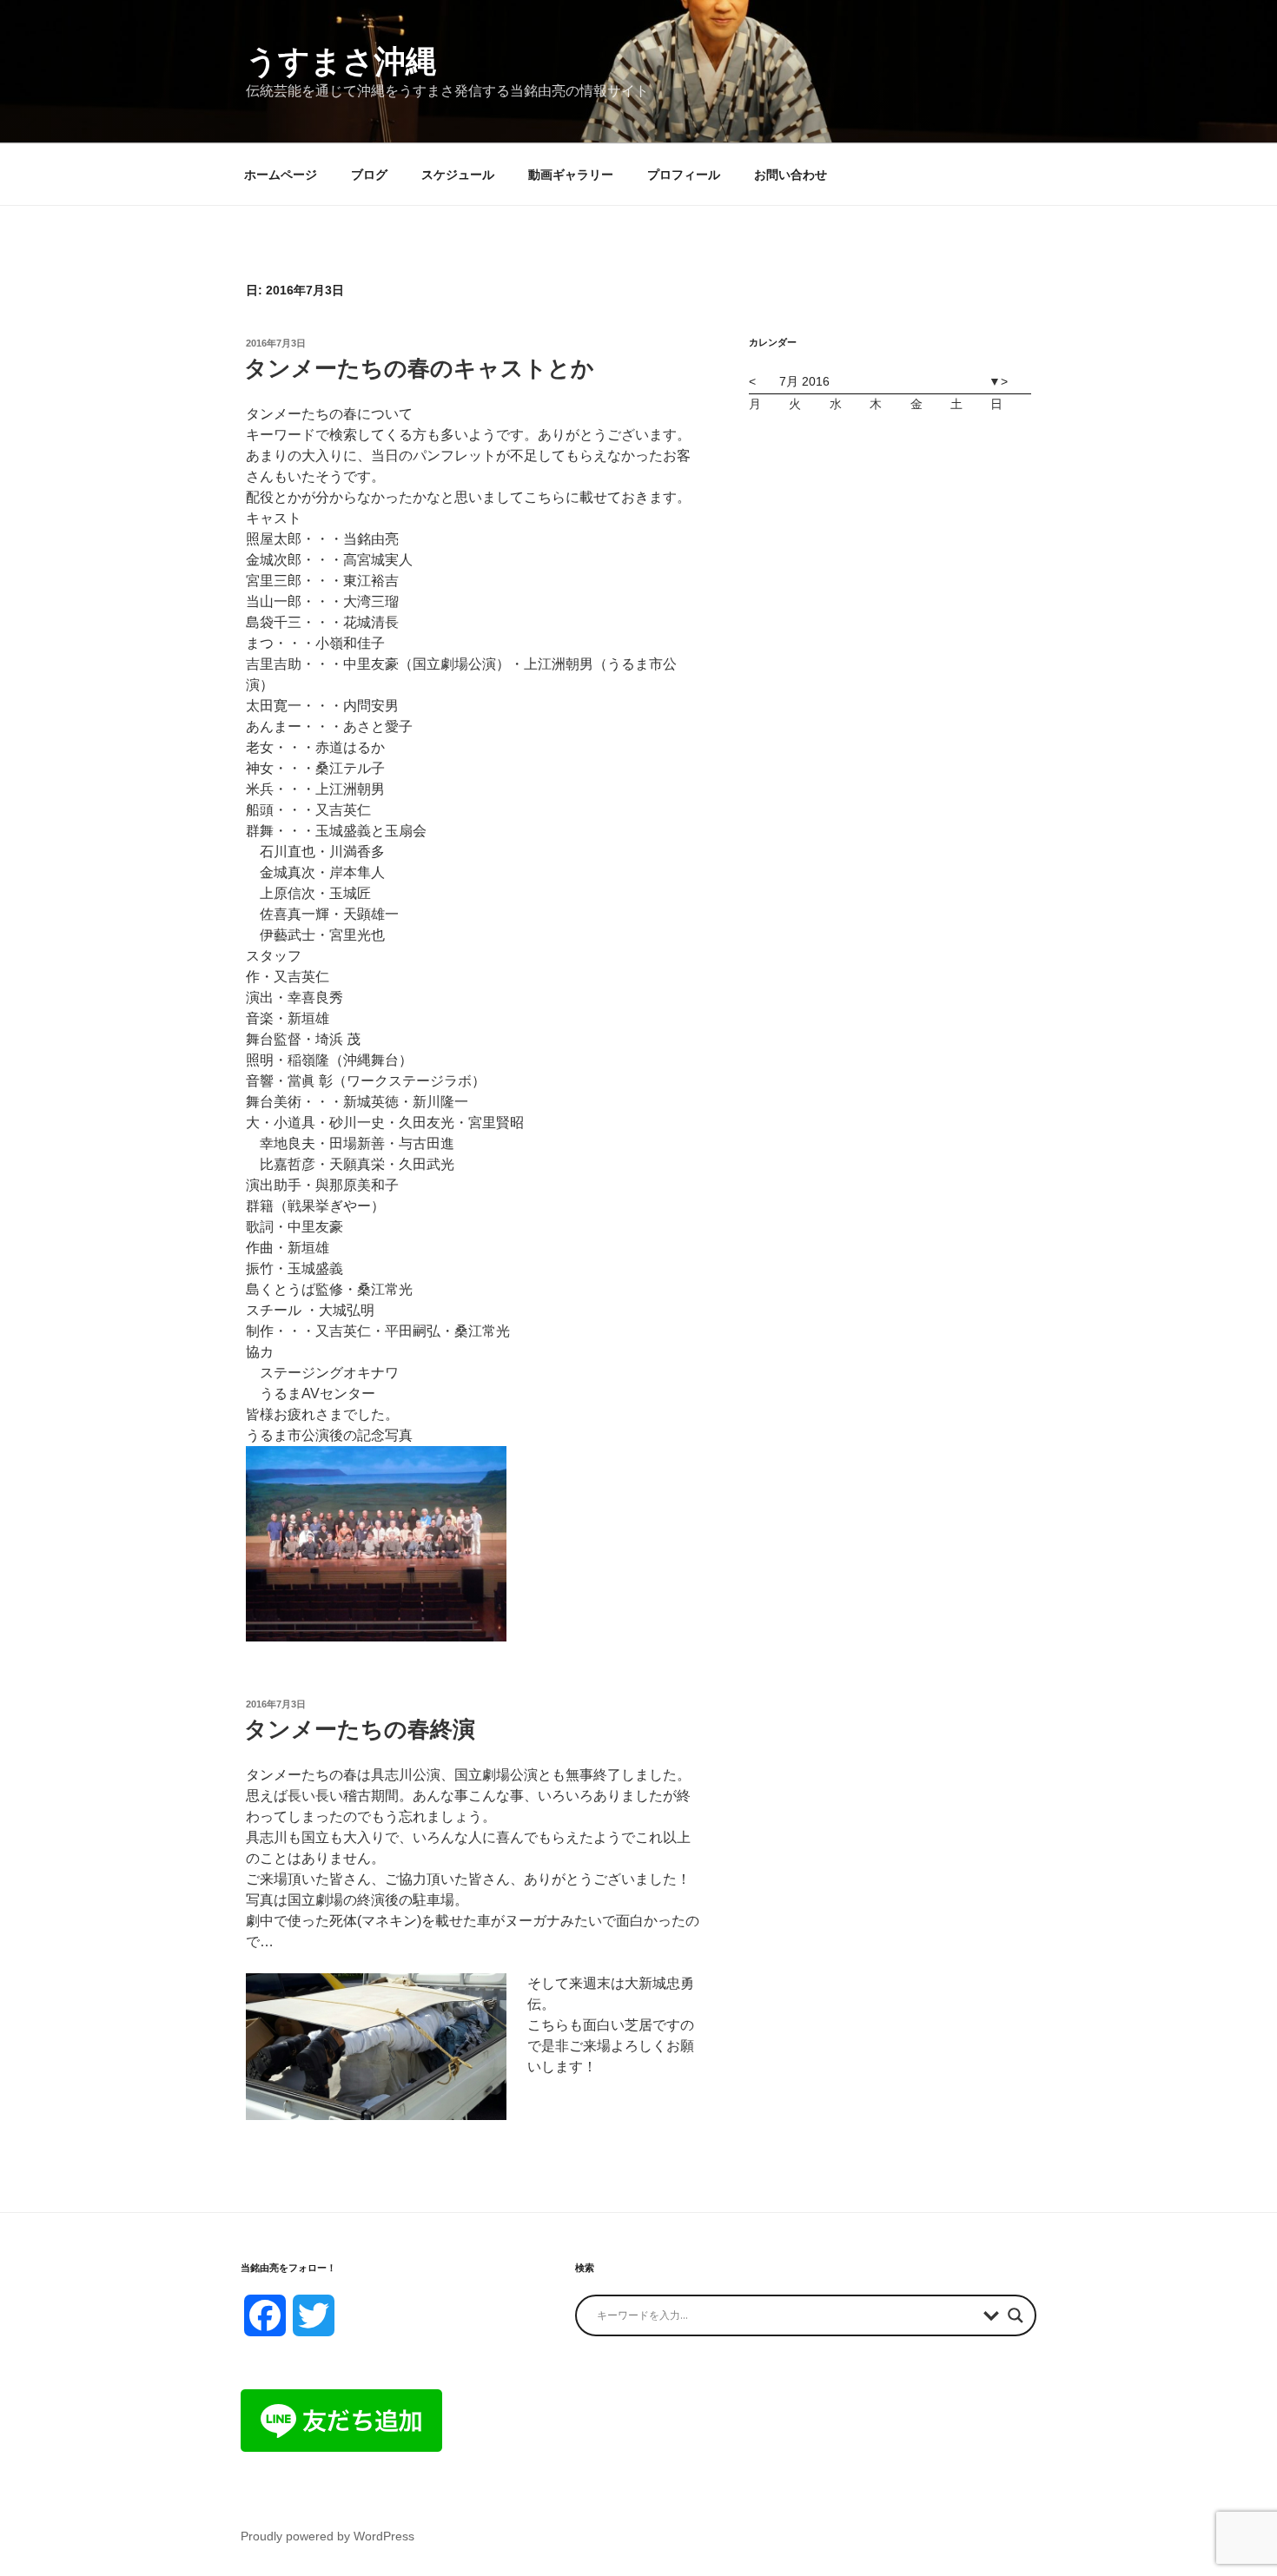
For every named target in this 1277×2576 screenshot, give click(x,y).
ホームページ (281, 175)
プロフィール (684, 175)
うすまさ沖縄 (341, 61)
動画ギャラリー (571, 175)
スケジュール (458, 175)
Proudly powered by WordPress (328, 2536)
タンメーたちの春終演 (360, 1729)
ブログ (369, 175)
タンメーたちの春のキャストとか (419, 368)
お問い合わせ (791, 175)
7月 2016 (804, 381)
